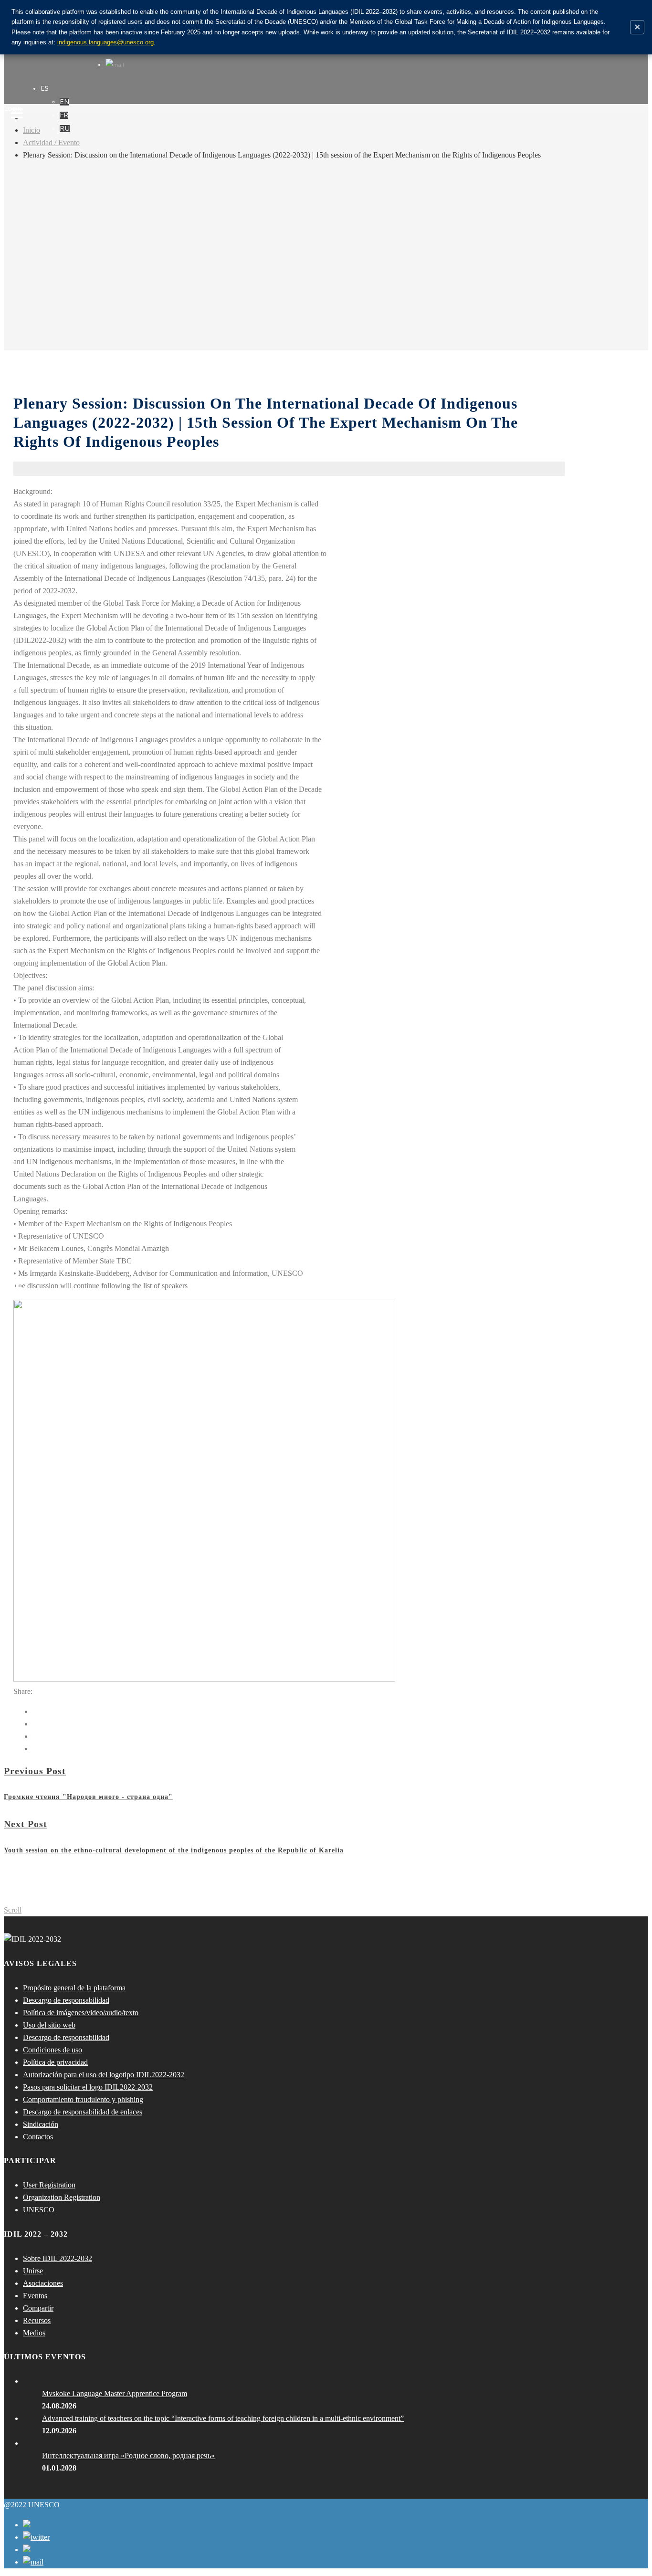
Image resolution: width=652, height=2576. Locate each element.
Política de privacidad (55, 2062)
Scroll (13, 1910)
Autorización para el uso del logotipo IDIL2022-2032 (104, 2075)
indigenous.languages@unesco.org (105, 42)
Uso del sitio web (49, 2025)
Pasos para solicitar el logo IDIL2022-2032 (88, 2087)
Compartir (38, 2308)
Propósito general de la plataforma (74, 1988)
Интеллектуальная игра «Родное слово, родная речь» (128, 2455)
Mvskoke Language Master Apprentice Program (115, 2393)
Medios (34, 2333)
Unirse (33, 2271)
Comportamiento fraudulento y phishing (83, 2099)
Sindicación (41, 2124)
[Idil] (17, 1288)
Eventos (35, 2296)
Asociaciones (43, 2283)
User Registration (49, 2185)
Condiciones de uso (53, 2050)
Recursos (37, 2320)
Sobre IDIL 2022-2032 (58, 2258)
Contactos (38, 2137)
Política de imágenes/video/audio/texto (81, 2013)
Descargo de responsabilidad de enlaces (83, 2112)
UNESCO (39, 2210)
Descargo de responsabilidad (66, 2000)
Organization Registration (62, 2197)
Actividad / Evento (51, 142)
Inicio (32, 130)
